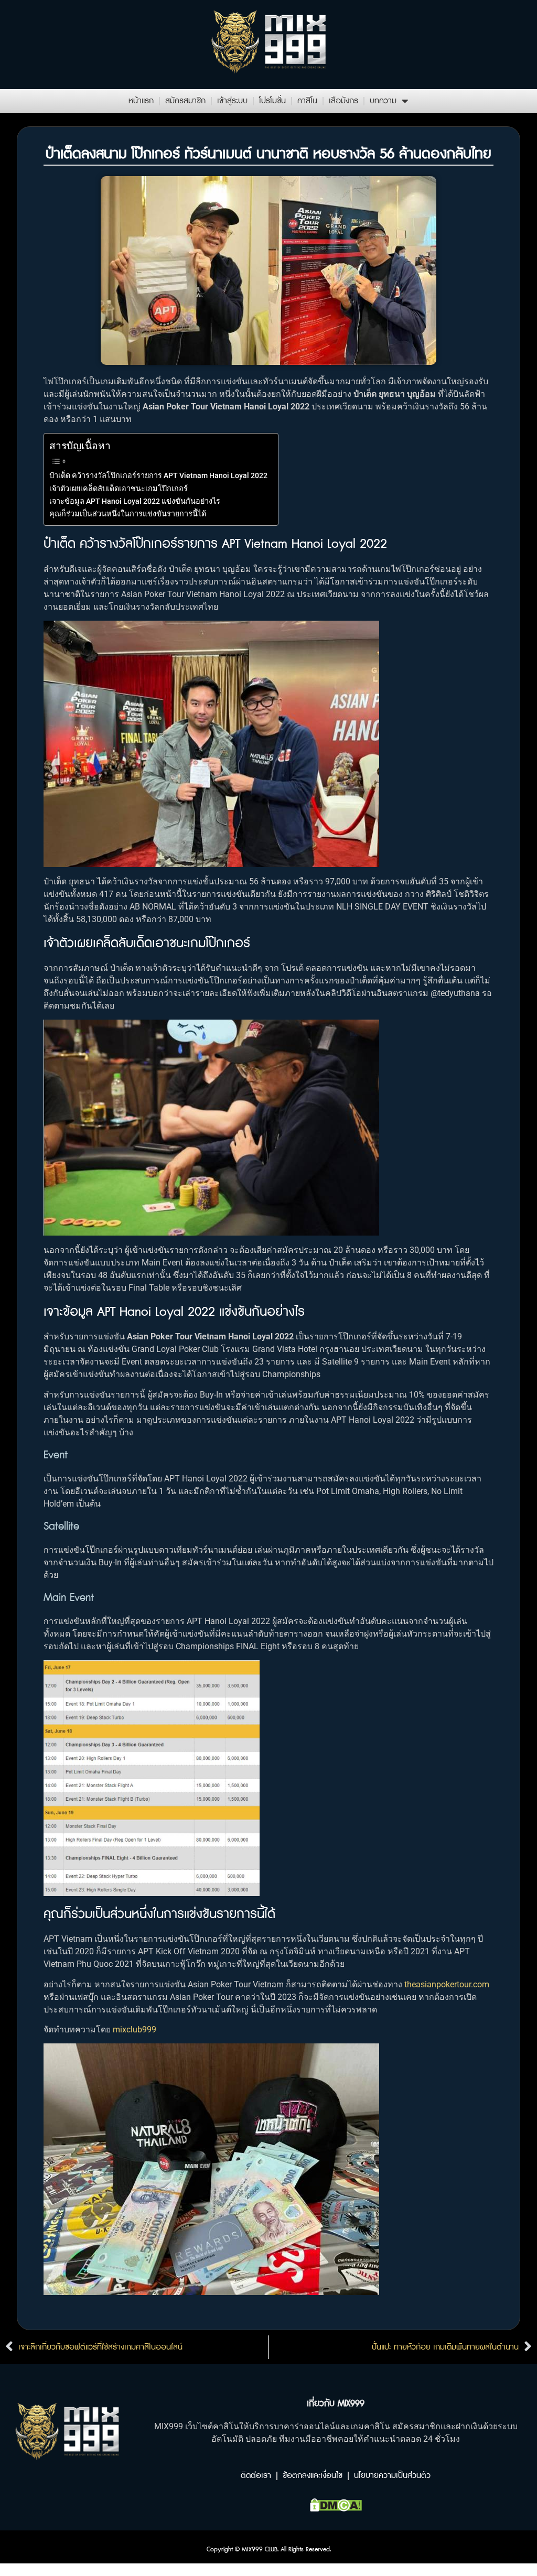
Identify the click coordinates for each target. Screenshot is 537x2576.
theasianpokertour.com (447, 1984)
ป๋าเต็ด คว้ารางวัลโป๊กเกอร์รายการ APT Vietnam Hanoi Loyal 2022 (158, 476)
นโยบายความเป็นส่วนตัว (392, 2476)
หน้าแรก (141, 101)
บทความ (383, 101)
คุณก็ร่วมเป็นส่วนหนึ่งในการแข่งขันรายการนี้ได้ (128, 514)
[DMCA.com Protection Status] (336, 2508)
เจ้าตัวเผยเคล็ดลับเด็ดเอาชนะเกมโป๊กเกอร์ (119, 489)
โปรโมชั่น (272, 101)
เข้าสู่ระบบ (232, 101)
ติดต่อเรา (256, 2476)
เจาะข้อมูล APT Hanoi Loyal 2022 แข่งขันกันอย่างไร (135, 501)
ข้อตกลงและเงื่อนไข (313, 2476)
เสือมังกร (343, 101)
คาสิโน (307, 101)
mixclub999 (135, 2030)
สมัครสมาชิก (185, 101)
